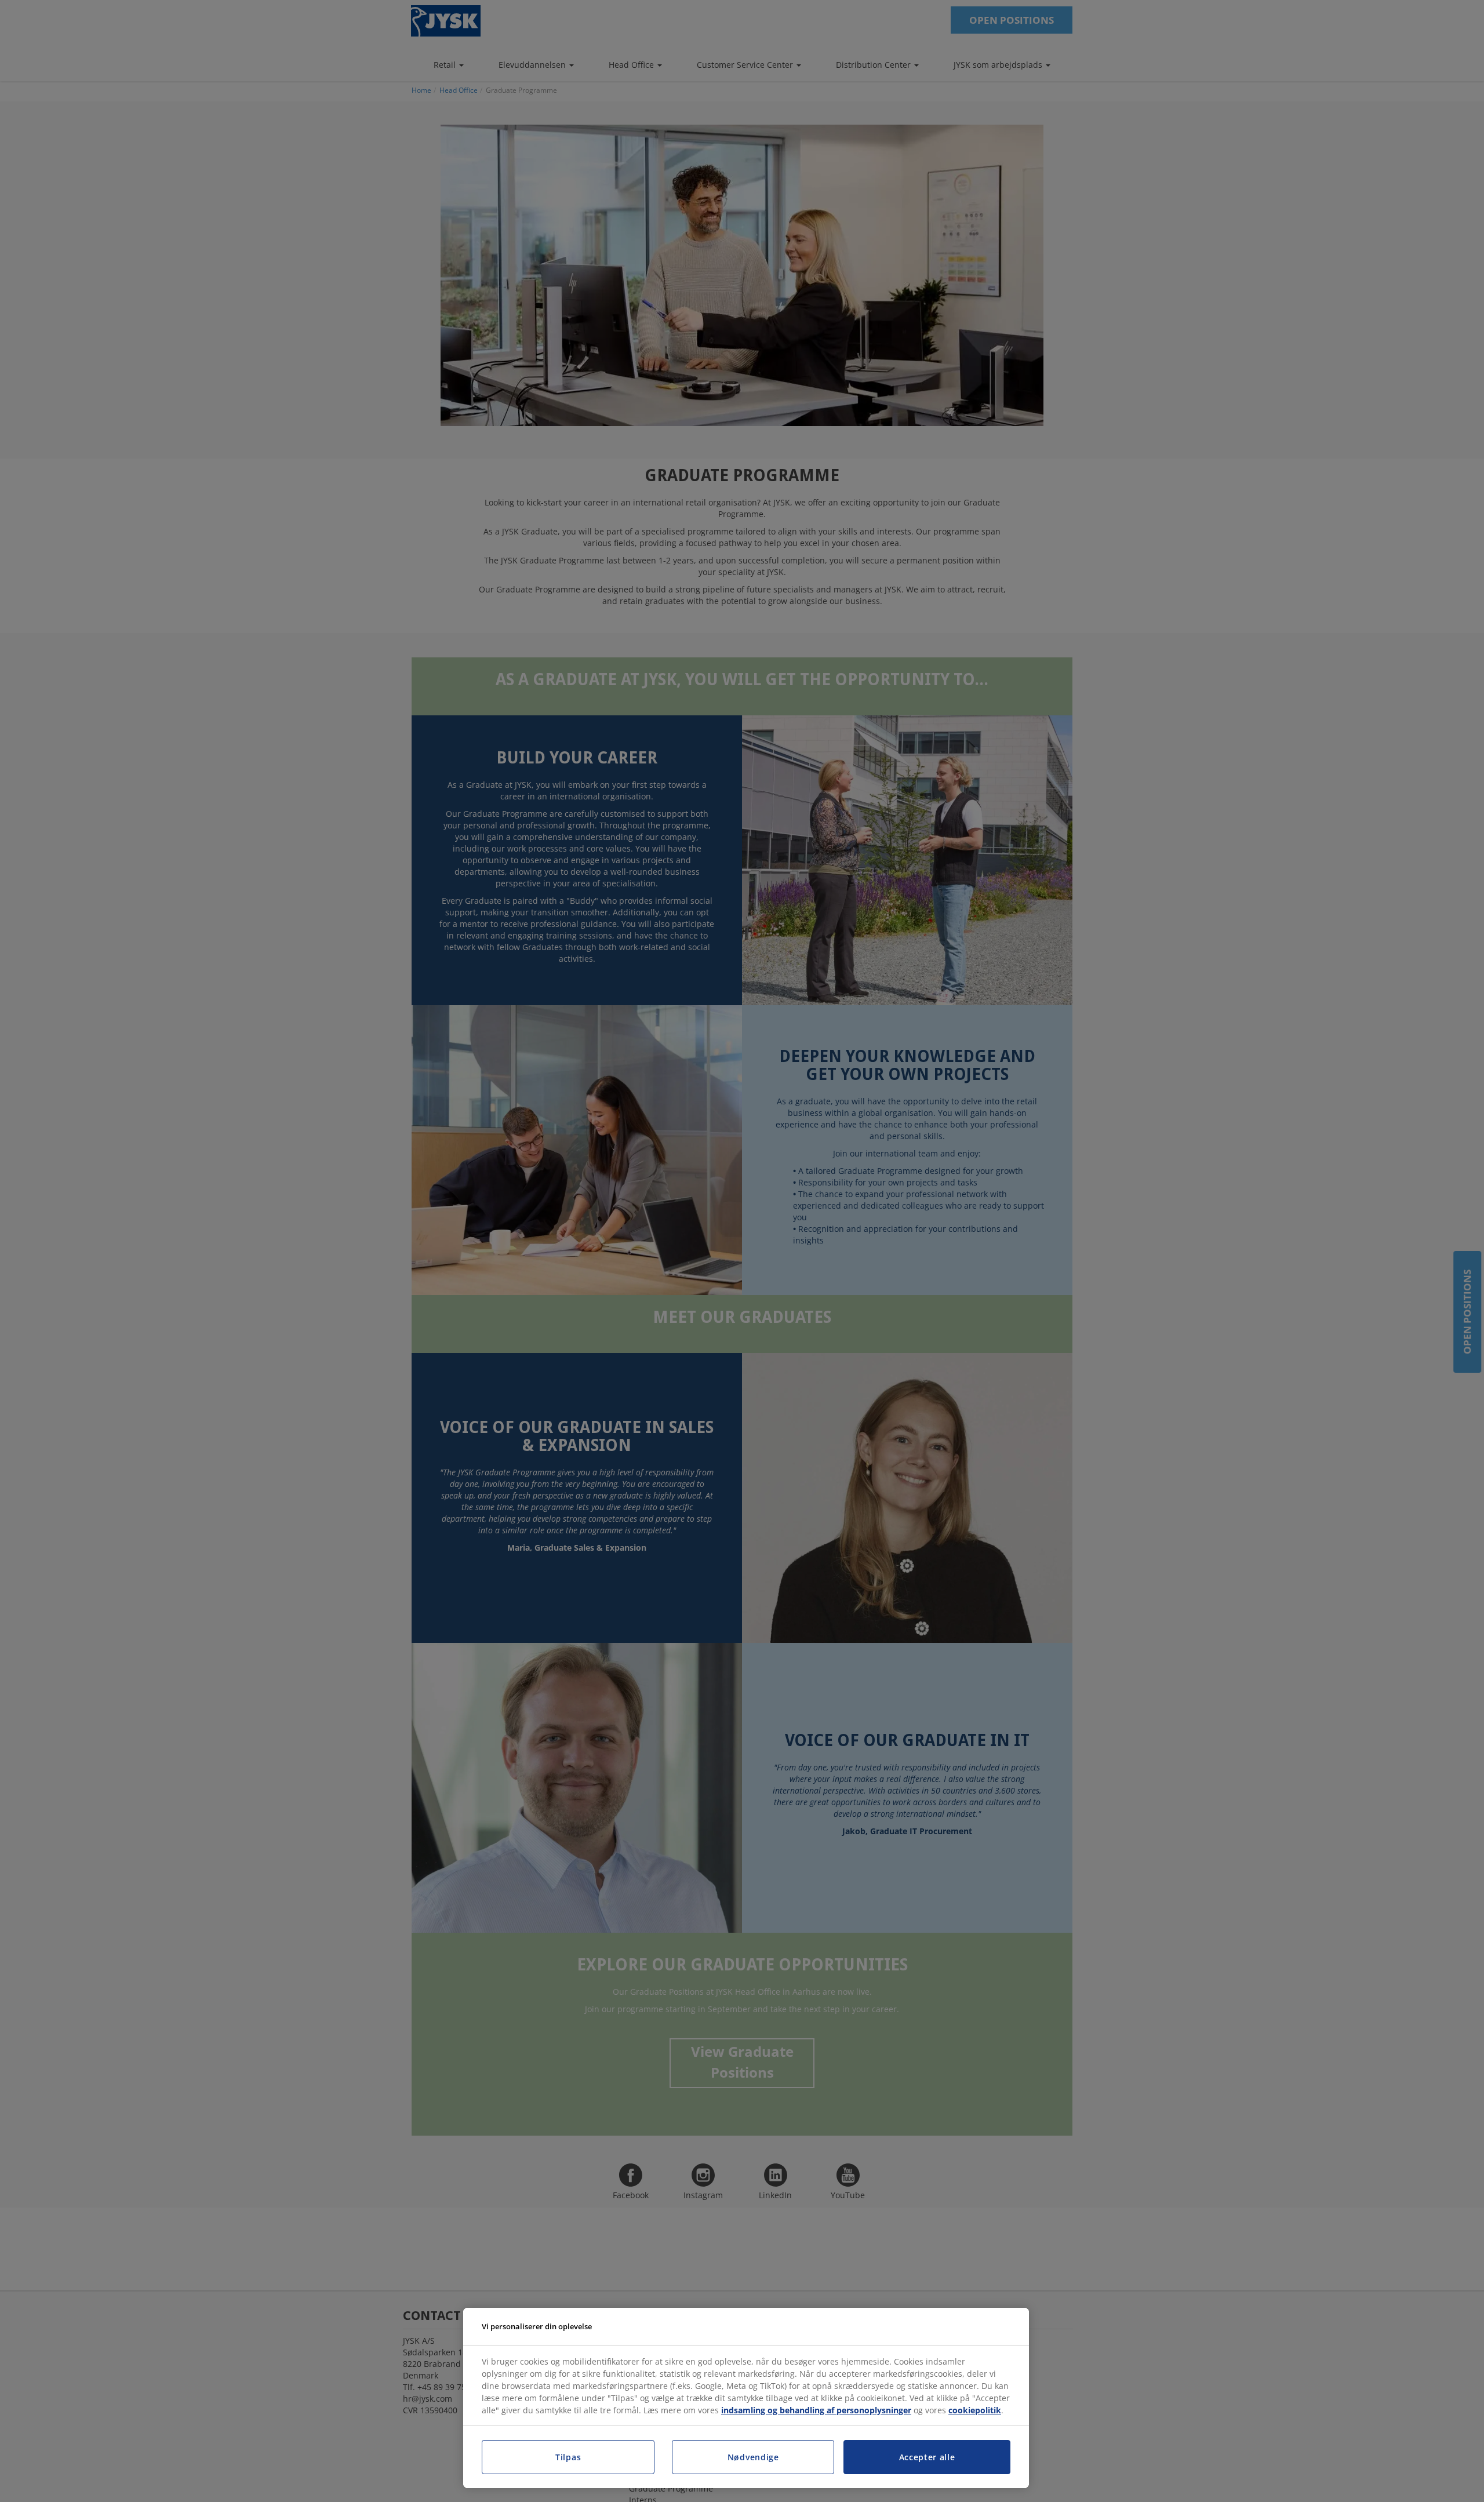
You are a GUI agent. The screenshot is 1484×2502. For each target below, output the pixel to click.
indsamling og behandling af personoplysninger (816, 2410)
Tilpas (568, 2457)
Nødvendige (753, 2457)
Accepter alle (927, 2457)
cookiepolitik (975, 2410)
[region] (746, 2398)
